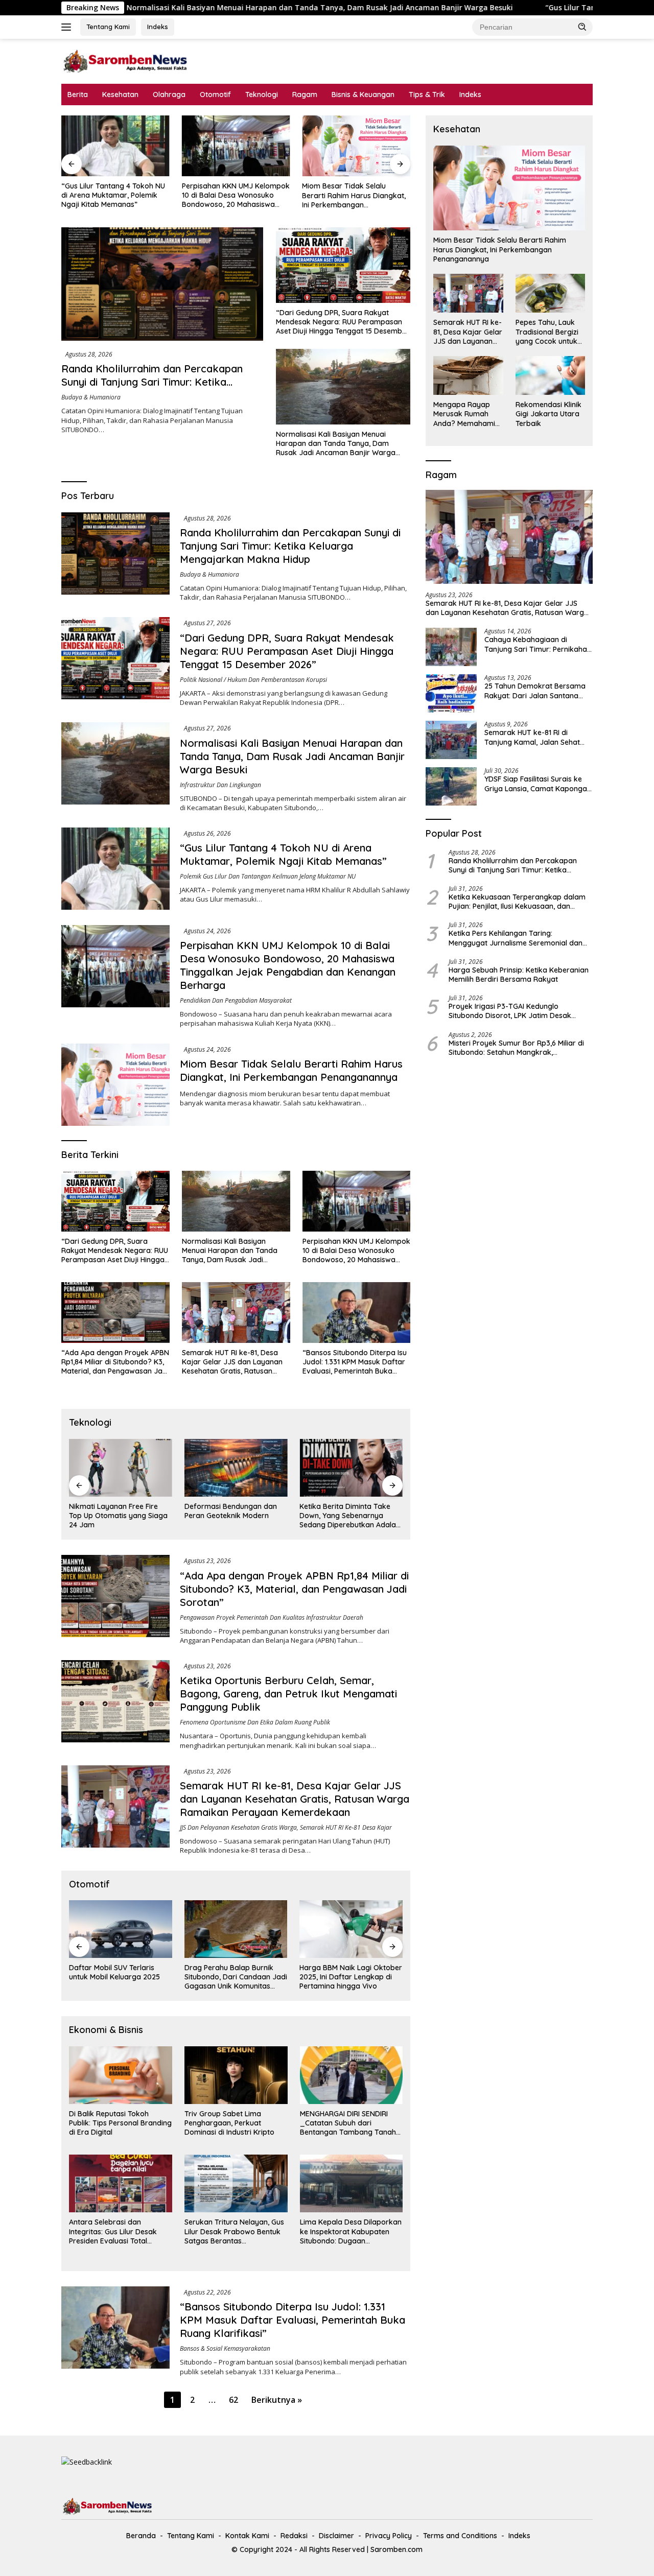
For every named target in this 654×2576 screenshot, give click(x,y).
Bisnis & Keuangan (363, 94)
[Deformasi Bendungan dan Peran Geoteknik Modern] (236, 1468)
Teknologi (262, 94)
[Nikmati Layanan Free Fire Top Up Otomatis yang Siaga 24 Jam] (121, 1468)
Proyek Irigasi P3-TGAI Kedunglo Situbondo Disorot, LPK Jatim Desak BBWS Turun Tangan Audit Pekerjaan (511, 1011)
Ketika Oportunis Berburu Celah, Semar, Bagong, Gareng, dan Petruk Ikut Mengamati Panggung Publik (288, 1694)
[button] (582, 27)
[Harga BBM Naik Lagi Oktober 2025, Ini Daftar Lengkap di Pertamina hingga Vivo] (351, 1929)
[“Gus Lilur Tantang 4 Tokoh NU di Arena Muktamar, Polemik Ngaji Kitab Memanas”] (115, 146)
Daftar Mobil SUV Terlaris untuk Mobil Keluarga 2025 (114, 1972)
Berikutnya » (277, 2400)
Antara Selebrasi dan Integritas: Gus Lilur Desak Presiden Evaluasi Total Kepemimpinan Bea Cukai (113, 2231)
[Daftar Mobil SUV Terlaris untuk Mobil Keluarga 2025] (121, 1929)
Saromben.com (396, 2549)
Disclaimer (336, 2536)
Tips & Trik (427, 94)
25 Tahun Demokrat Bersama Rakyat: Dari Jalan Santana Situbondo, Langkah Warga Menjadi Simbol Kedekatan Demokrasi (535, 691)
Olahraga (169, 94)
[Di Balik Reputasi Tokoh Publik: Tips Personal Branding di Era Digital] (121, 2075)
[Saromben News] (125, 61)
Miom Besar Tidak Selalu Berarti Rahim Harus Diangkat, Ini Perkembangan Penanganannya (354, 195)
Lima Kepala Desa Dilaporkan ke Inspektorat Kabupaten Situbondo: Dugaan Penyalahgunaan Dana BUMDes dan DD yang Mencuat (351, 2231)
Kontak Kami (247, 2536)
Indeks (158, 27)
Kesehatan (120, 94)
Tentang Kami (108, 27)
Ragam (305, 94)
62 (233, 2400)
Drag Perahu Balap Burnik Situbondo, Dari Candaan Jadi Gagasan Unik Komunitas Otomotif (236, 1977)
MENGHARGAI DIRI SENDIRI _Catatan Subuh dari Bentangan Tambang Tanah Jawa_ (348, 2123)
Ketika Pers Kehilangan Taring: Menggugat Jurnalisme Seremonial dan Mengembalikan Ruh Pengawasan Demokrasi (516, 938)
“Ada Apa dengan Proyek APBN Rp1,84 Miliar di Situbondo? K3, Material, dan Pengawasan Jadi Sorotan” (115, 1362)
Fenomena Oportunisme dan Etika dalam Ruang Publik (255, 1722)
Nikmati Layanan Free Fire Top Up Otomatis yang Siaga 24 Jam (118, 1516)
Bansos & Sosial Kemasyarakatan (225, 2348)
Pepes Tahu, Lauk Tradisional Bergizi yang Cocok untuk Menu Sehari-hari (547, 332)
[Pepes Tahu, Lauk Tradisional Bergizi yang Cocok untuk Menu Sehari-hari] (550, 293)
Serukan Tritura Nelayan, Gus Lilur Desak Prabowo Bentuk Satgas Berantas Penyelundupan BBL (234, 2231)
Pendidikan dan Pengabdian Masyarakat (236, 1000)
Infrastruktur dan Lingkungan (220, 785)
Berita (78, 94)
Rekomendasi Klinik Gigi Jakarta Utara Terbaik (548, 414)
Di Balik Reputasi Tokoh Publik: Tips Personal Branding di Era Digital (120, 2123)
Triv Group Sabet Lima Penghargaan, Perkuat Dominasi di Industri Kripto (229, 2123)
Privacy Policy (389, 2536)
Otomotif (215, 94)
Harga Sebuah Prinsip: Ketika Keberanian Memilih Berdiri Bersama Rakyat (519, 975)
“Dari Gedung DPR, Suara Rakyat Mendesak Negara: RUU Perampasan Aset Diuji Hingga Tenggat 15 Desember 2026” (343, 322)
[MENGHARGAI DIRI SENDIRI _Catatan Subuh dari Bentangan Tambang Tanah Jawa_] (352, 2075)
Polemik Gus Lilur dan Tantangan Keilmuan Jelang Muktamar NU (268, 876)
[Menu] (68, 27)
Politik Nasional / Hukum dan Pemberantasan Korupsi (253, 680)
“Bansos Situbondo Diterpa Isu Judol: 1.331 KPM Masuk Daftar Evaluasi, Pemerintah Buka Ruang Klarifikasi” (355, 1362)
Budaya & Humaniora (91, 397)
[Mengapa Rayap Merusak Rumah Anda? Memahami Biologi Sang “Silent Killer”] (468, 375)
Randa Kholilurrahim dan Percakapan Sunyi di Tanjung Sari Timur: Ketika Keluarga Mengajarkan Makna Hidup (152, 382)
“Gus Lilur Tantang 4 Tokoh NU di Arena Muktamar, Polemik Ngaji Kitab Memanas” (113, 195)
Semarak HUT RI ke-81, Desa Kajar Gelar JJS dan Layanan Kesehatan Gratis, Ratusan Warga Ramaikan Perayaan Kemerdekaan (232, 1362)
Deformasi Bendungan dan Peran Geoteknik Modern (231, 1511)
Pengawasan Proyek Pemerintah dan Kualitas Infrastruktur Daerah (272, 1617)
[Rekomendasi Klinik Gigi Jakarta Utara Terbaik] (550, 375)
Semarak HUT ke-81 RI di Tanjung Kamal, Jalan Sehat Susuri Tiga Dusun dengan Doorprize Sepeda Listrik (532, 737)
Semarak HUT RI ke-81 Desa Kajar (346, 1827)
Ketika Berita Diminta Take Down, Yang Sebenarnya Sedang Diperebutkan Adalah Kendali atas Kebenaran (350, 1516)
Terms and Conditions (460, 2536)
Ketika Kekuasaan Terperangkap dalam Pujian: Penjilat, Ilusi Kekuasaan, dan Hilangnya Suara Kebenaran (517, 902)
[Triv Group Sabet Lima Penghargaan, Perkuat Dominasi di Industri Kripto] (236, 2075)
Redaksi (294, 2536)
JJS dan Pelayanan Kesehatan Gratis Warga (238, 1827)
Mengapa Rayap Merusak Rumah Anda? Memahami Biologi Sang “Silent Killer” (466, 414)
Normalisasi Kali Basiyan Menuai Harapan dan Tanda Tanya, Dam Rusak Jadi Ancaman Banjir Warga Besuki (193, 8)
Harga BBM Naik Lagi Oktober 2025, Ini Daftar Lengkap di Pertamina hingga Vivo (351, 1977)
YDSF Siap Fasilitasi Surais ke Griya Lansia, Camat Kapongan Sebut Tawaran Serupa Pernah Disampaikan (538, 784)
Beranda (141, 2536)
